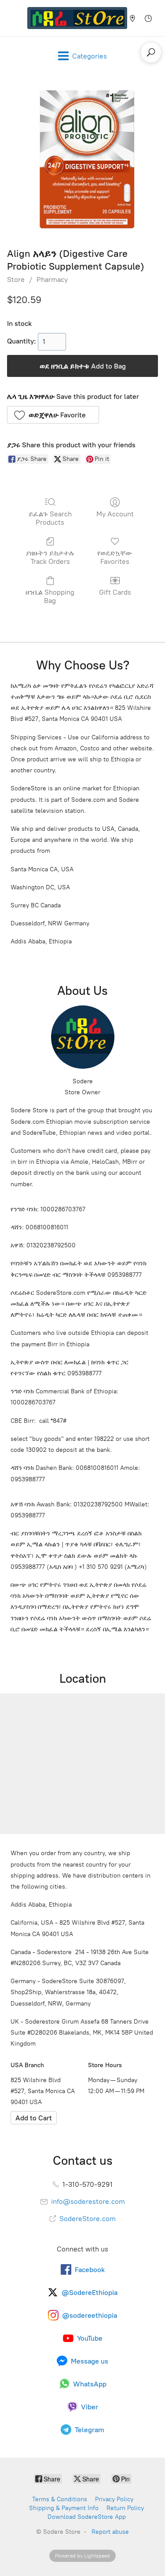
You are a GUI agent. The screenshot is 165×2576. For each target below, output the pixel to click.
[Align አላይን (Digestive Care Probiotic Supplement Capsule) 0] (82, 159)
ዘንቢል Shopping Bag (50, 596)
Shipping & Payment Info (64, 2508)
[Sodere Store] (77, 18)
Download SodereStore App (87, 2517)
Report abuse (110, 2532)
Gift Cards (115, 592)
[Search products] (151, 52)
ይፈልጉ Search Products (50, 518)
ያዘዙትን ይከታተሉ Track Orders (50, 557)
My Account (115, 514)
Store (16, 280)
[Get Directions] (34, 2118)
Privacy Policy (114, 2499)
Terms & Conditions (60, 2499)
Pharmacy (52, 280)
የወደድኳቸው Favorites (115, 557)
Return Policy (125, 2508)
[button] (53, 415)
